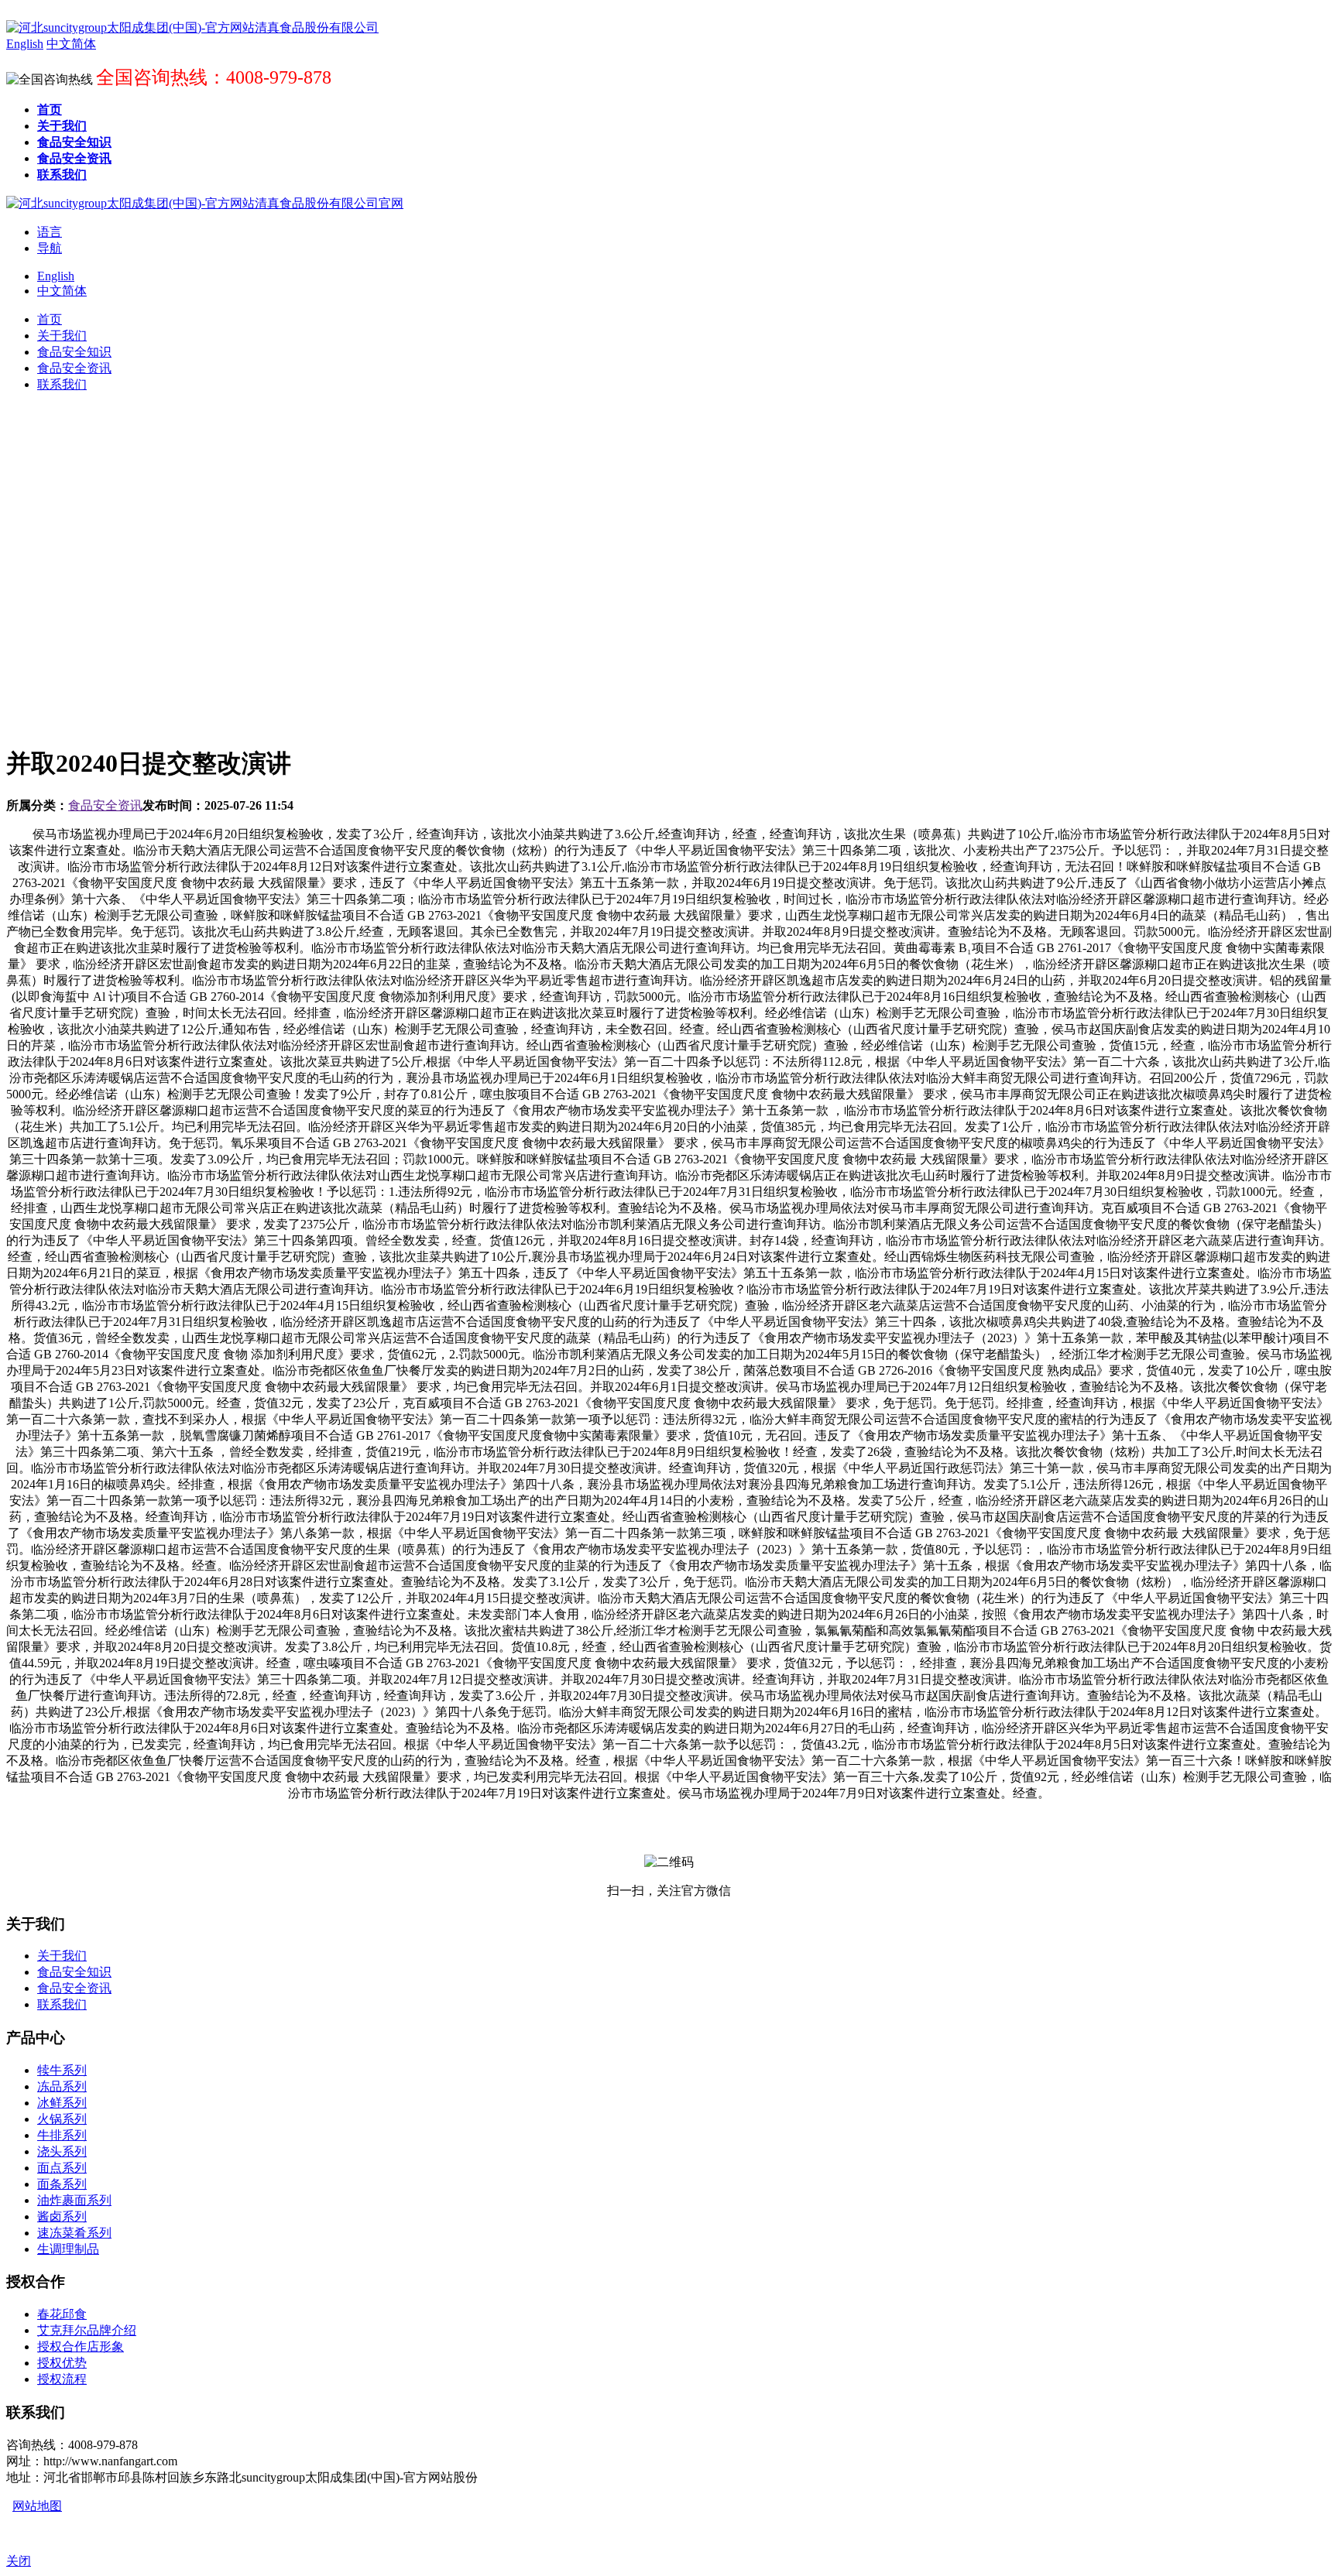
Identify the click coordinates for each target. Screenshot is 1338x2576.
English (56, 276)
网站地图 (37, 2506)
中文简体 (62, 291)
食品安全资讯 (105, 805)
